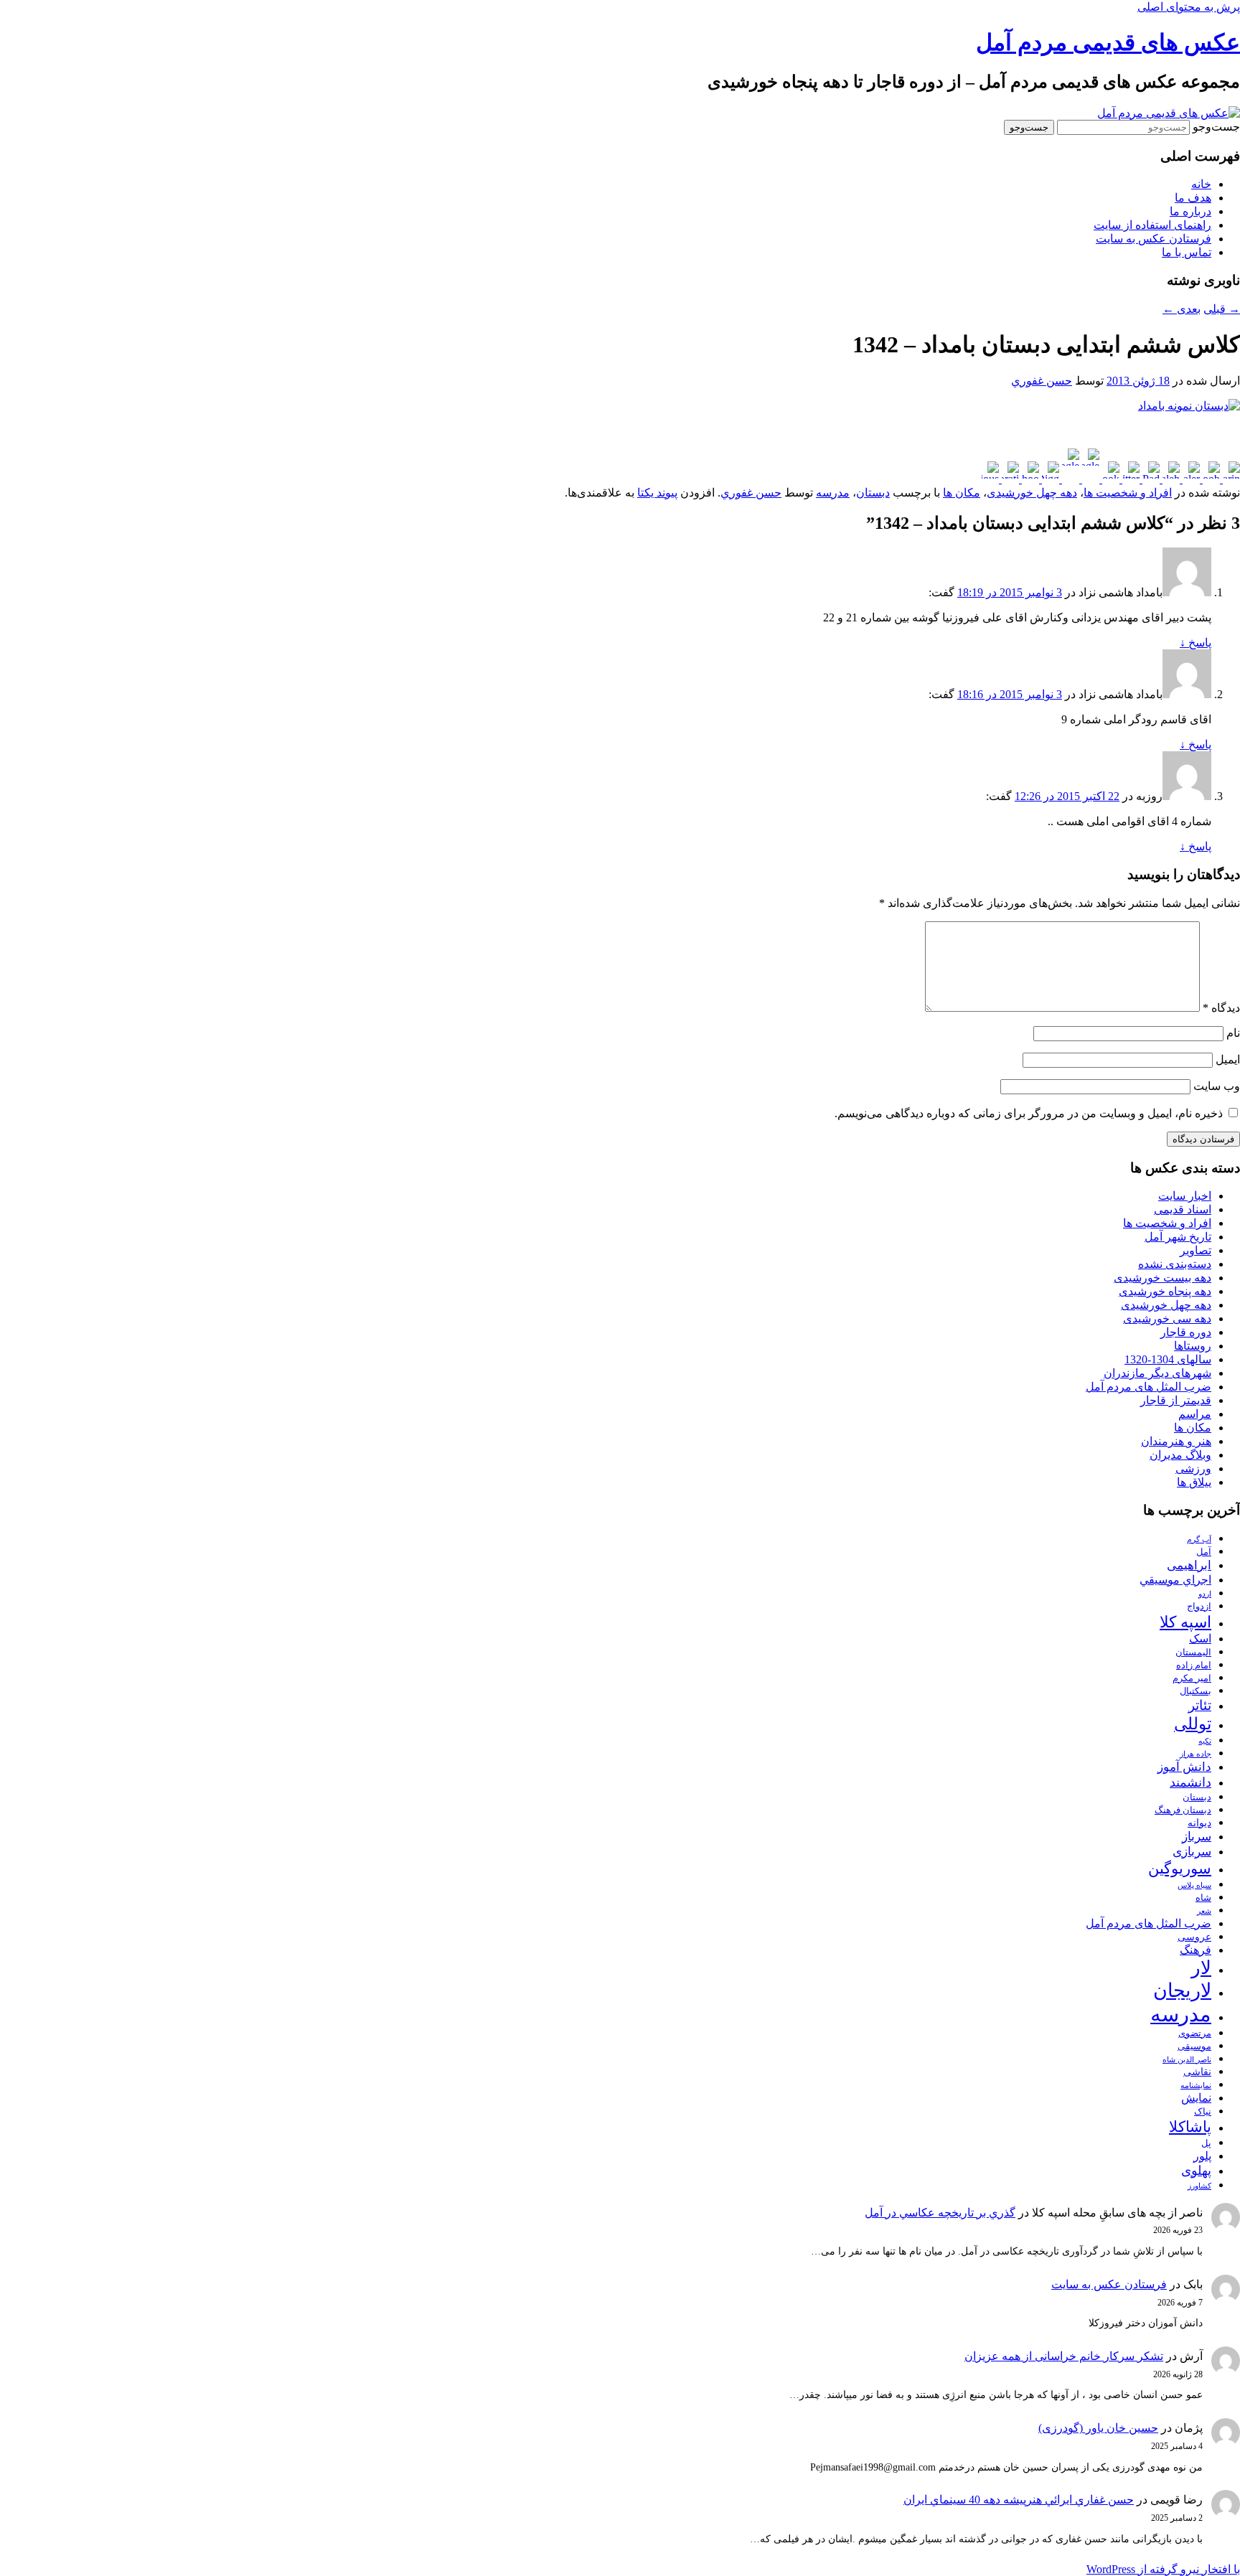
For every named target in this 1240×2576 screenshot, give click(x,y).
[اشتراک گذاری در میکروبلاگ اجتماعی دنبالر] (1190, 479)
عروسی (1194, 1937)
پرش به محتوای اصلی (1189, 7)
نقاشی (1197, 2072)
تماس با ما (1187, 252)
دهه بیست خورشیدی (1162, 1278)
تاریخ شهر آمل (1178, 1237)
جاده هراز (1196, 1754)
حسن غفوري (1042, 381)
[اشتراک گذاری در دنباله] (1170, 479)
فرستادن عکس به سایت (1154, 239)
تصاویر (1196, 1250)
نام (1233, 1033)
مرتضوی (1195, 2034)
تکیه (1205, 1741)
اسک (1200, 1639)
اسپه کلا (1185, 1622)
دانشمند (1190, 1782)
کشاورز (1199, 2186)
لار (1201, 1968)
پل (1206, 2143)
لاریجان (1182, 1990)
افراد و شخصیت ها (1128, 493)
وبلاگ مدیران (1180, 1455)
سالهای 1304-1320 (1168, 1359)
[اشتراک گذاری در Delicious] (990, 479)
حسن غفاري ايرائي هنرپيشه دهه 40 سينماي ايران (1019, 2500)
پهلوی (1196, 2171)
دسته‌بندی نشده (1175, 1264)
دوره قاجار (1186, 1332)
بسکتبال (1196, 1691)
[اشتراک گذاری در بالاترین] (1230, 479)
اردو (1205, 1594)
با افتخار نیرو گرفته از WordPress (1163, 2569)
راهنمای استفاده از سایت (1152, 225)
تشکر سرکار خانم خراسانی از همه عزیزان (1064, 2356)
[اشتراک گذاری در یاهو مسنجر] (1029, 479)
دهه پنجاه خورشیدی (1165, 1291)
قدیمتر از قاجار (1176, 1400)
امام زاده (1194, 1665)
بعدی (1182, 309)
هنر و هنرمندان (1176, 1441)
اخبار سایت (1185, 1196)
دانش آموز (1184, 1767)
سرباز (1197, 1837)
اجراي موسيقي (1175, 1580)
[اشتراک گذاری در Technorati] (1009, 479)
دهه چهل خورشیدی (1032, 493)
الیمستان (1193, 1653)
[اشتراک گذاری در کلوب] (1210, 479)
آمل (1204, 1552)
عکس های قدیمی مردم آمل (1108, 42)
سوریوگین (1180, 1868)
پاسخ (1196, 643)
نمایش (1196, 2098)
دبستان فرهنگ (1183, 1810)
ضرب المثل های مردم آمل (1149, 1387)
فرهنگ (1196, 1950)
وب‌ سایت (1217, 1086)
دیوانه (1199, 1823)
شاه (1203, 1898)
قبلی (1222, 309)
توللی (1193, 1724)
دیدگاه (1221, 1008)
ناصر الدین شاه (1187, 2060)
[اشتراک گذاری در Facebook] (1109, 479)
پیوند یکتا (657, 493)
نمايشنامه (1196, 2086)
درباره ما (1190, 211)
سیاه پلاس (1194, 1885)
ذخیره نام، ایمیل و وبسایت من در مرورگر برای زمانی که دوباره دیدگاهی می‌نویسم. (1029, 1113)
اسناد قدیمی (1183, 1209)
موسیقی (1194, 2046)
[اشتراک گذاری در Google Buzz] (1089, 479)
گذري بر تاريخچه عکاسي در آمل (940, 2213)
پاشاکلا (1190, 2127)
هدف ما (1193, 198)
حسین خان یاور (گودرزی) (1098, 2428)
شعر (1204, 1911)
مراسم (1195, 1414)
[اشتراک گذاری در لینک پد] (1150, 479)
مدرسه (833, 493)
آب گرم (1199, 1540)
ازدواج (1199, 1607)
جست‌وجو (1216, 127)
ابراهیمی (1189, 1565)
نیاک (1203, 2112)
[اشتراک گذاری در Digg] (1049, 479)
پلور (1202, 2156)
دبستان (873, 493)
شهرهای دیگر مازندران (1157, 1373)
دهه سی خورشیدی (1167, 1318)
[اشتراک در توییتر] (1129, 479)
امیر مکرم (1192, 1678)
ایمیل (1228, 1059)
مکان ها (962, 493)
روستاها (1193, 1346)
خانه (1201, 184)
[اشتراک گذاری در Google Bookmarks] (1069, 479)
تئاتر (1200, 1705)
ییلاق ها (1194, 1482)
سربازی (1192, 1852)
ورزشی (1193, 1468)
